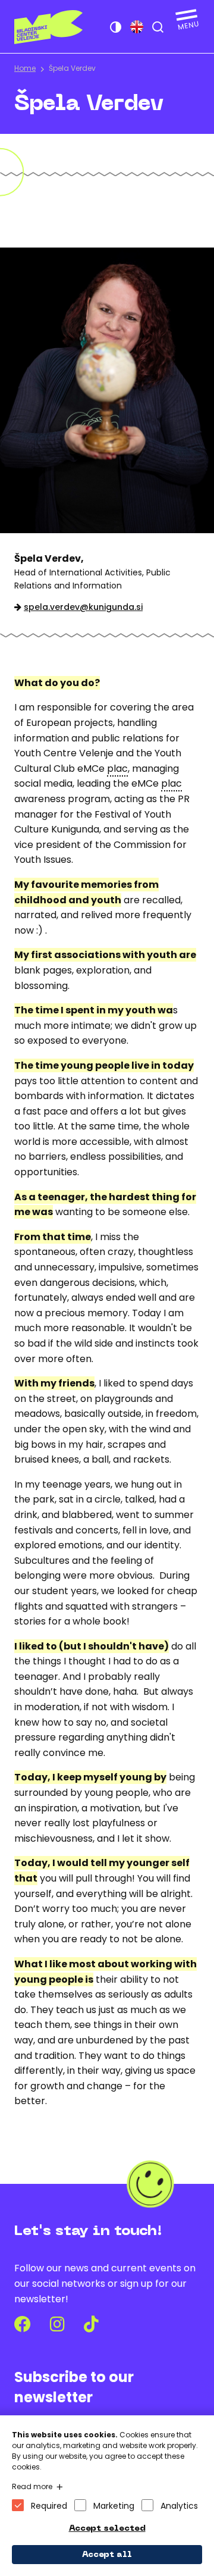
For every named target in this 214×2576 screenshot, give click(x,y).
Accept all (107, 2555)
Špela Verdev (72, 68)
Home (25, 68)
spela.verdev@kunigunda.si (83, 607)
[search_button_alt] (158, 27)
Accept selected (107, 2529)
